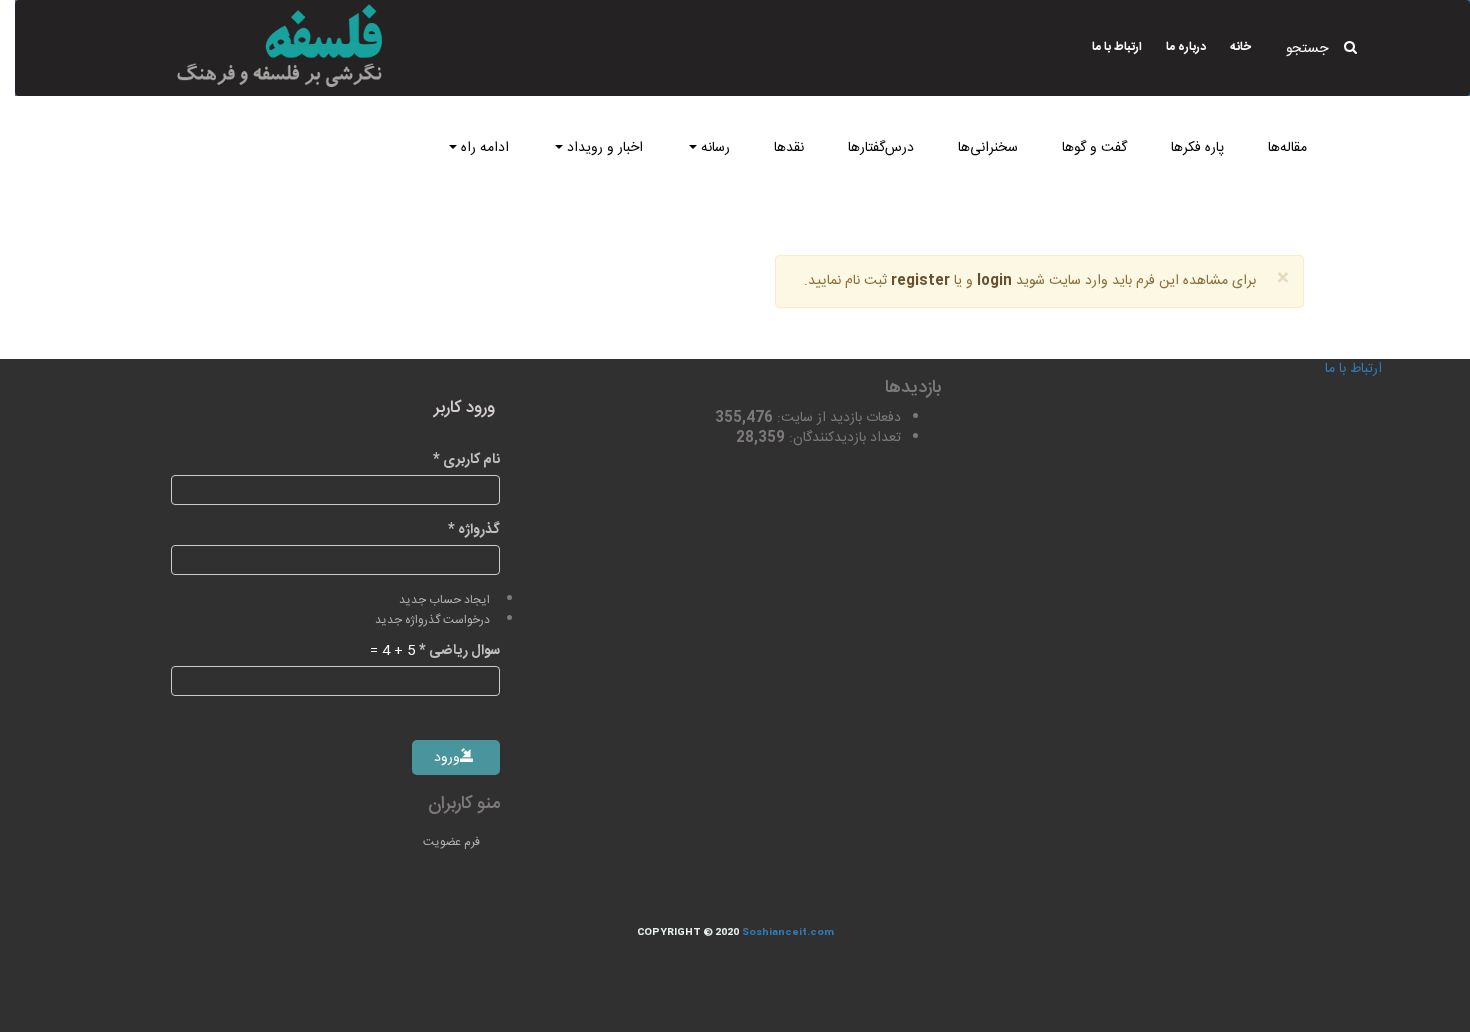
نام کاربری (466, 460)
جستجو (1307, 49)
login (994, 281)
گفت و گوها (1094, 148)
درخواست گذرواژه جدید (432, 620)
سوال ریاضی (459, 651)
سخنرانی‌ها (988, 148)
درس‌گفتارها (881, 148)
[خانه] (251, 45)
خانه (1240, 47)
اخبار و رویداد (603, 148)
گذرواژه (474, 530)
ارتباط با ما (1117, 47)
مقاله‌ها (1287, 148)
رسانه (713, 148)
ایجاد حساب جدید (444, 600)
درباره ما (1186, 47)
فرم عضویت (451, 842)
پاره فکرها (1197, 148)
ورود (449, 758)
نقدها (789, 148)
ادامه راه (483, 148)
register (920, 281)
